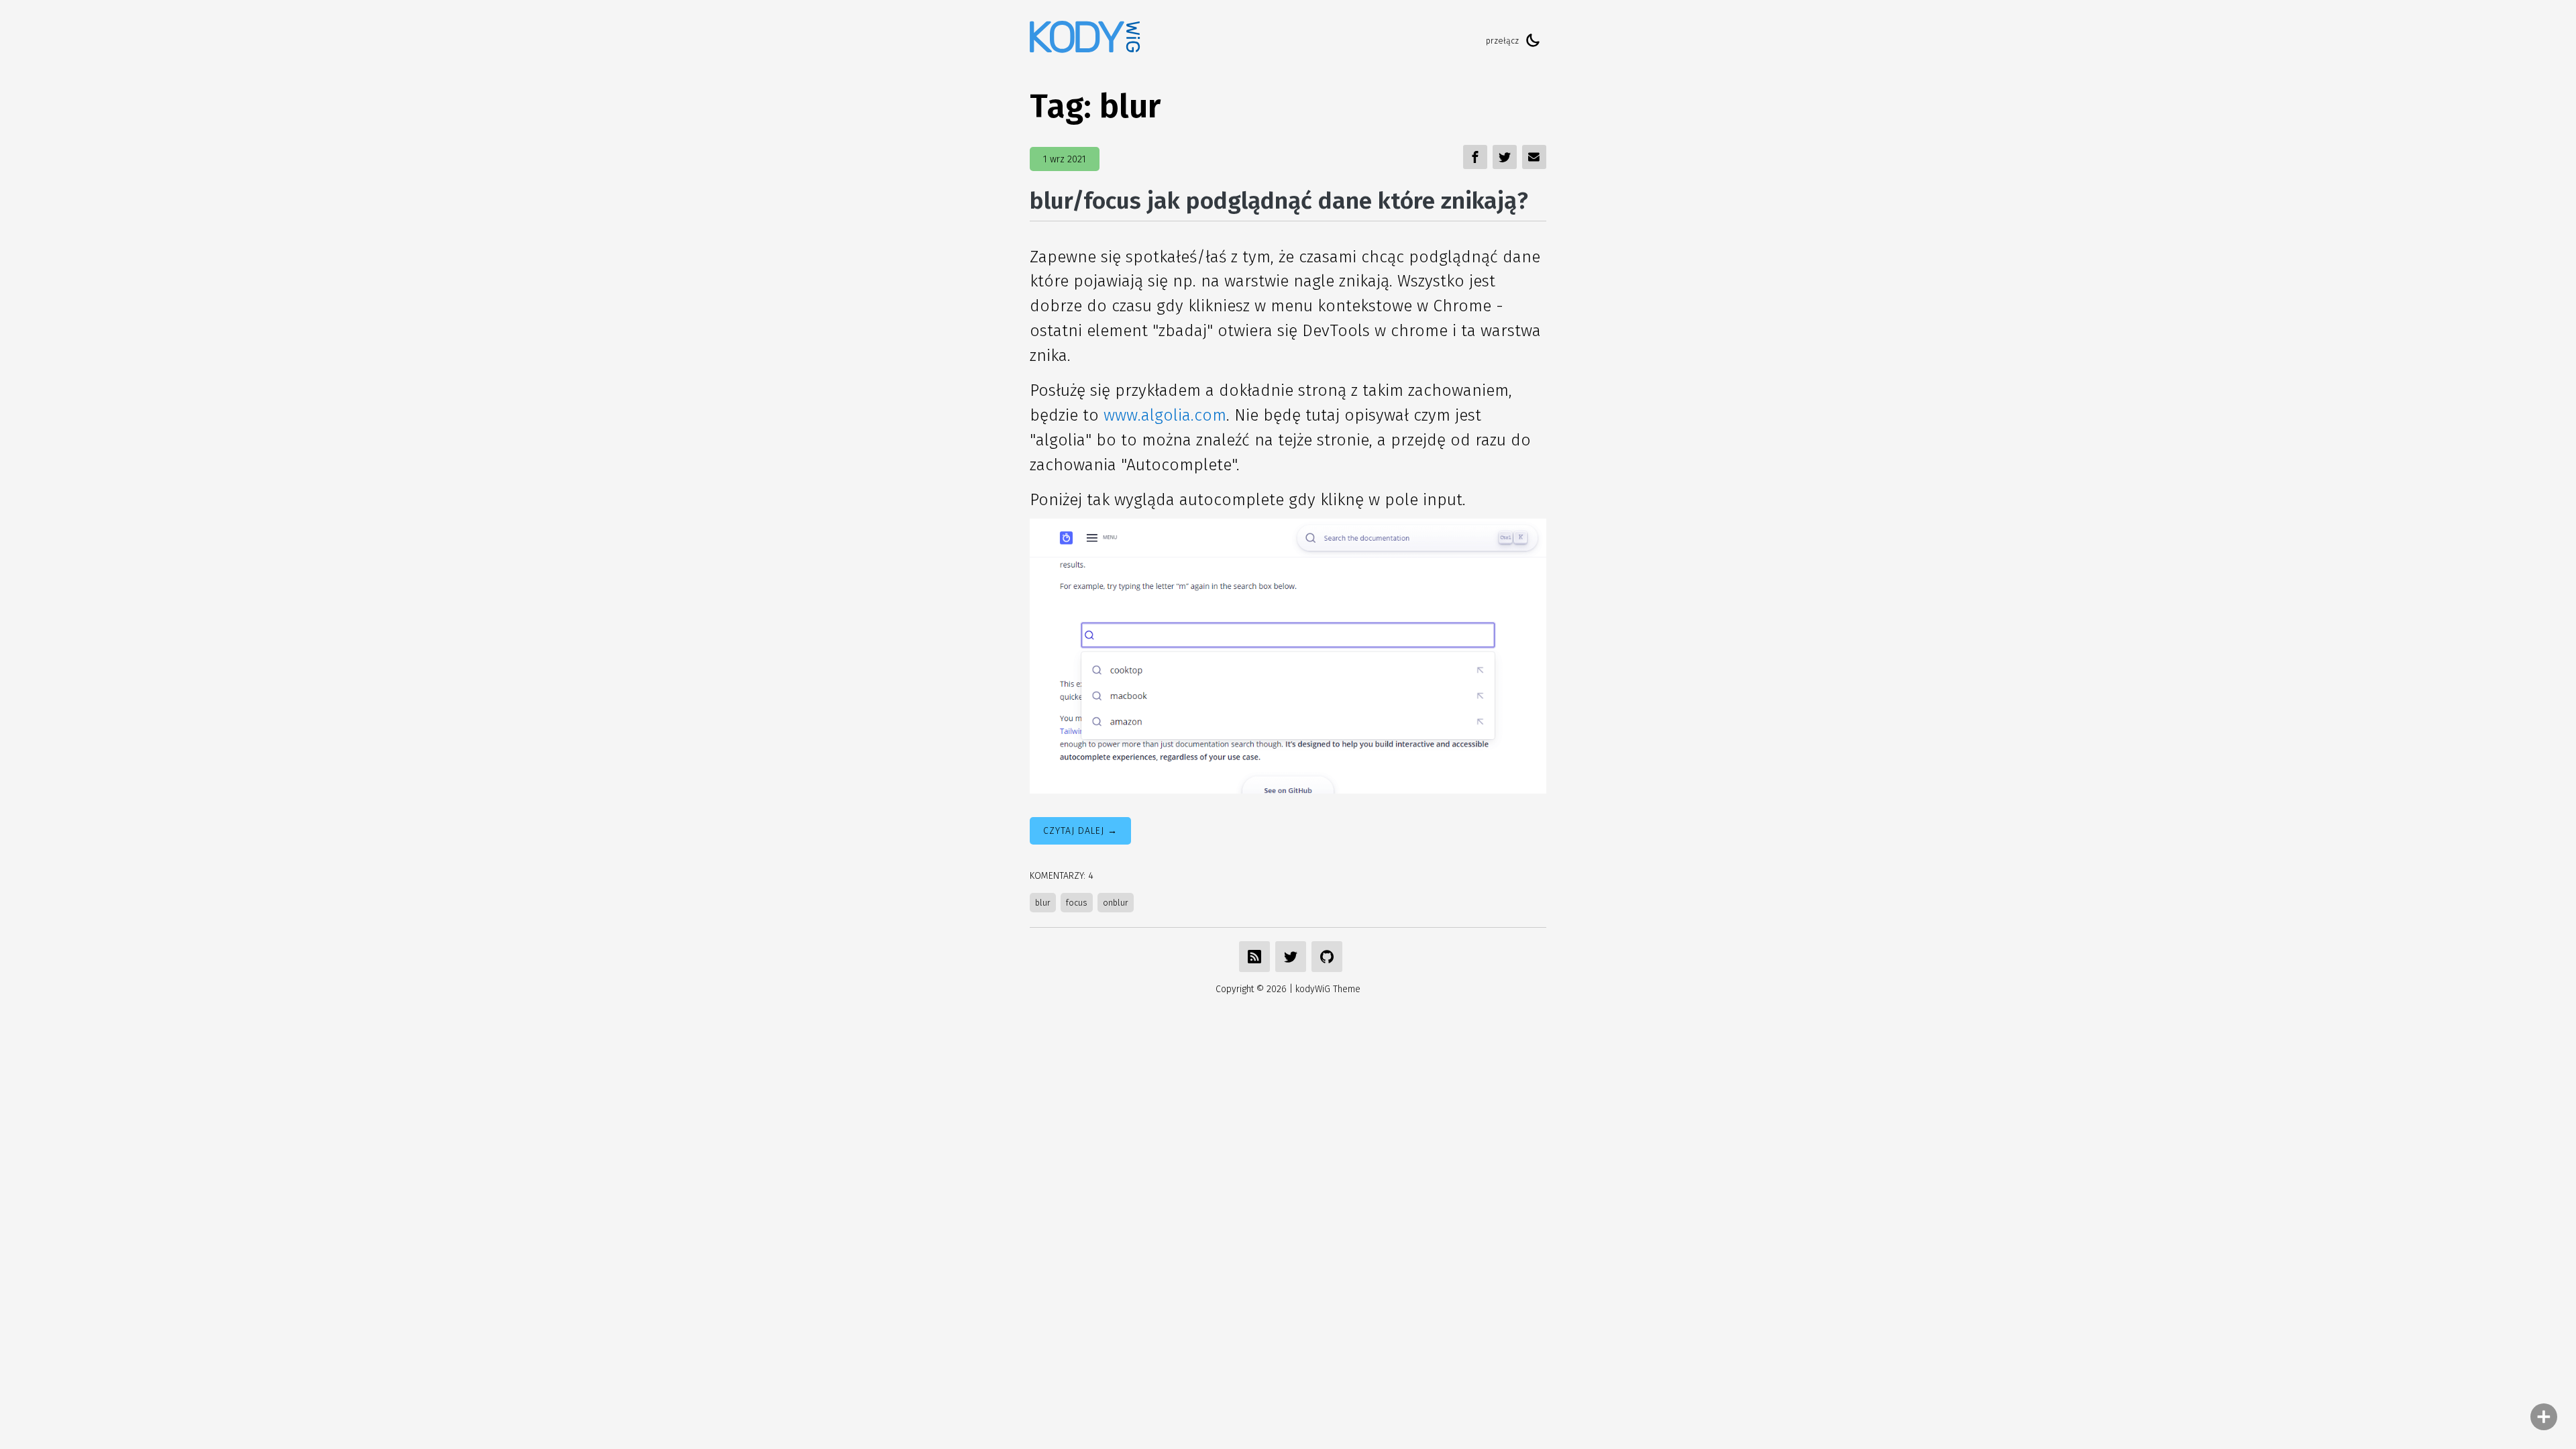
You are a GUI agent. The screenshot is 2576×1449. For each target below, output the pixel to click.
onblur (1116, 903)
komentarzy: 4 (1062, 876)
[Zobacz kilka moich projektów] (1327, 957)
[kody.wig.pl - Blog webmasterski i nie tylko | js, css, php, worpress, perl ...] (1085, 41)
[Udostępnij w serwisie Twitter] (1291, 957)
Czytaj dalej (1074, 831)
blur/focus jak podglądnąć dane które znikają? (1279, 201)
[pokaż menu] (2544, 1417)
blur (1043, 903)
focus (1077, 903)
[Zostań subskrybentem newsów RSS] (1254, 957)
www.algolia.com (1165, 415)
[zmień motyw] (1533, 40)
